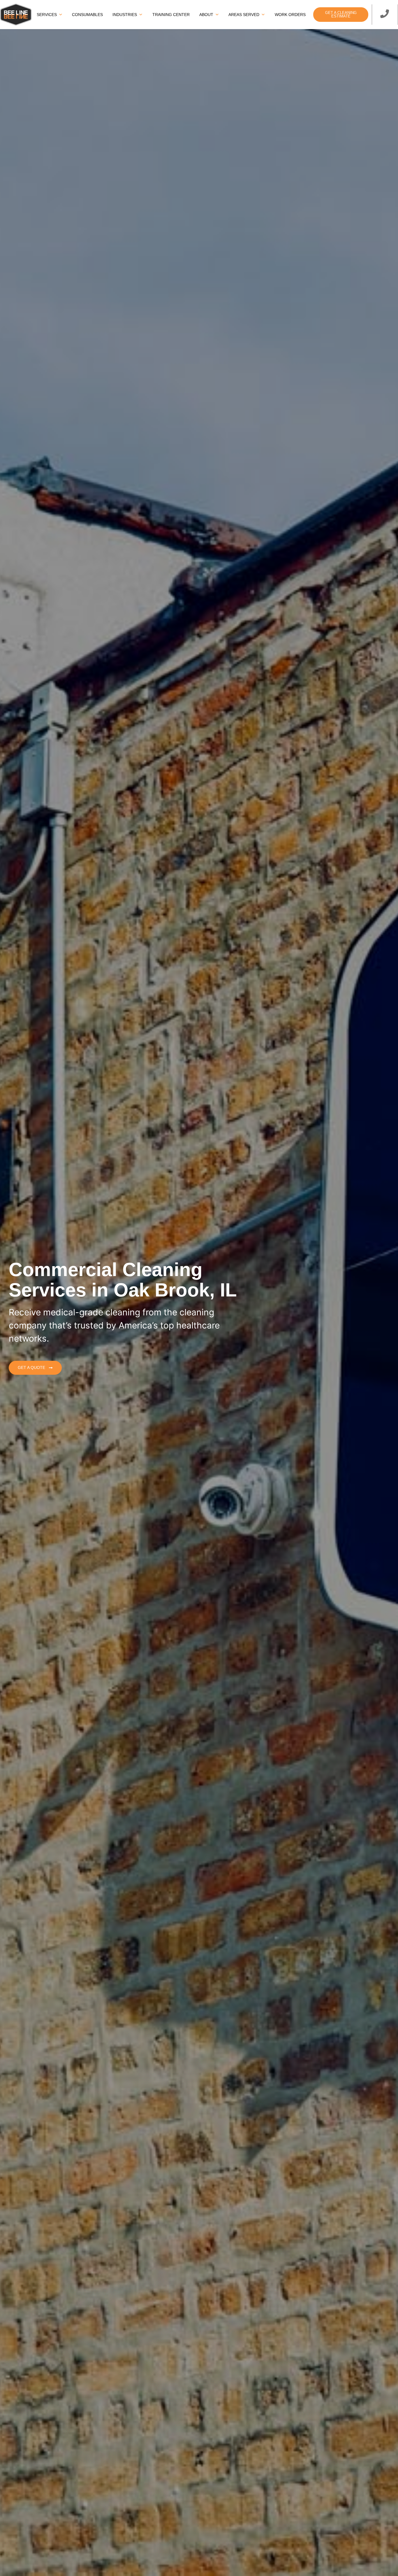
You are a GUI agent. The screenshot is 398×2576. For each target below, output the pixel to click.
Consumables (87, 15)
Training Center (171, 15)
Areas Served (244, 15)
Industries (125, 15)
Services (47, 15)
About (206, 15)
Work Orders (290, 15)
